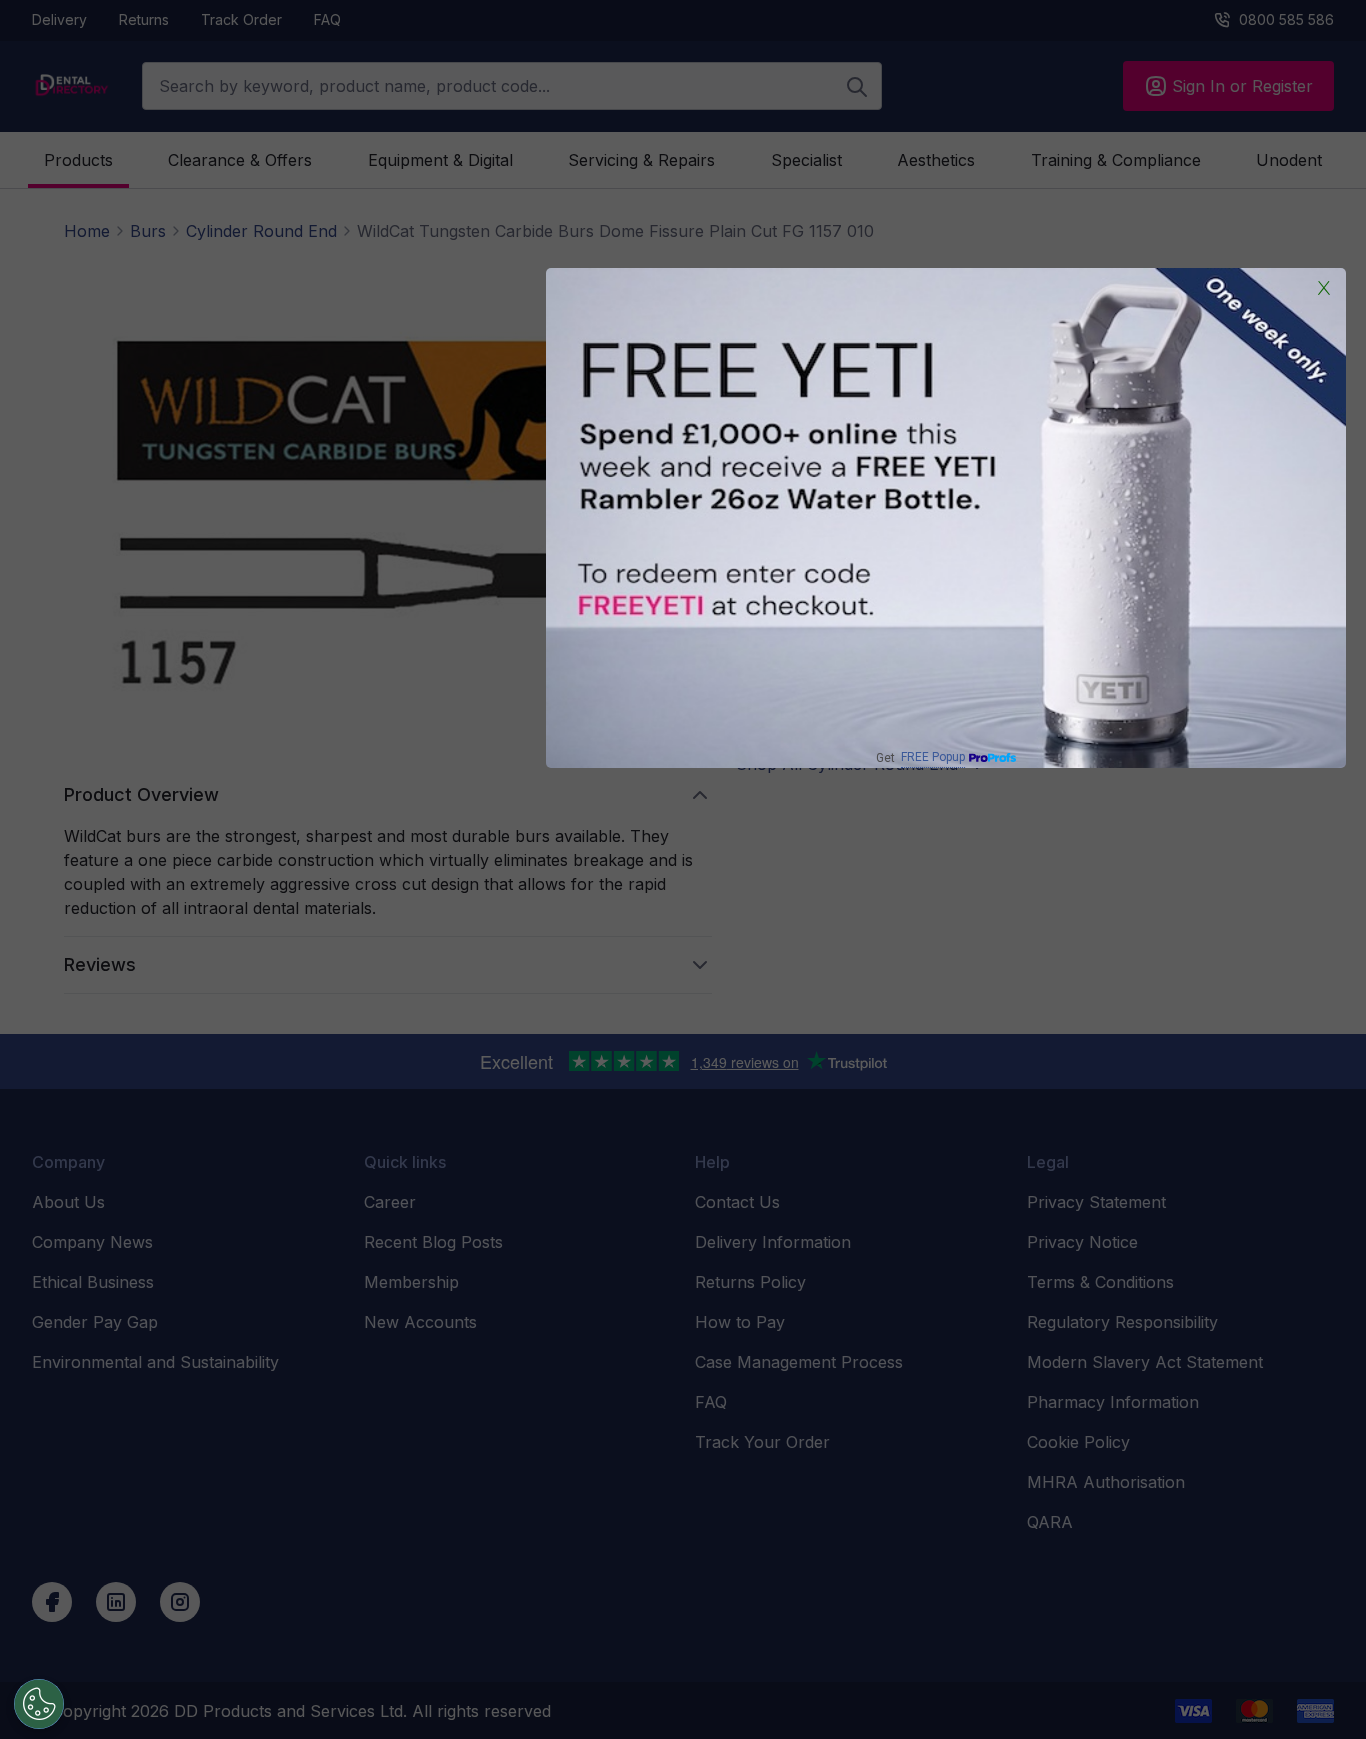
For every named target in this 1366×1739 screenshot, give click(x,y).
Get (920, 757)
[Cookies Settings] (39, 1704)
